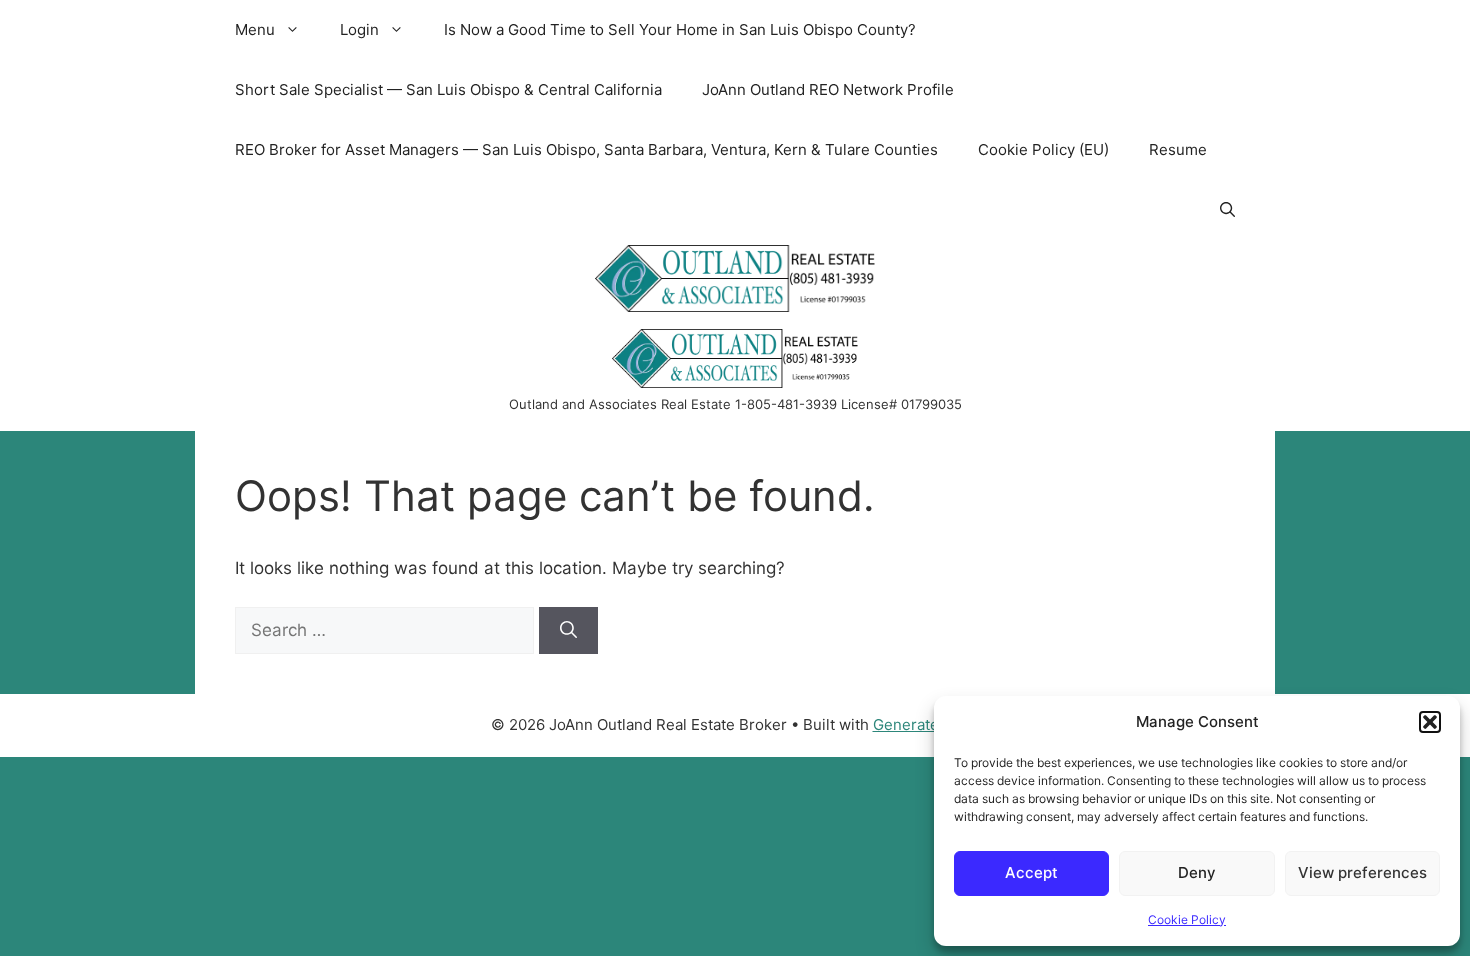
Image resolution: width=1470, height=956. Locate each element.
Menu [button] (255, 29)
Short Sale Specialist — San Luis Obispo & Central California (448, 89)
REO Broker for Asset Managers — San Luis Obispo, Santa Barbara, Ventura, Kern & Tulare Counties (586, 149)
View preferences (1362, 872)
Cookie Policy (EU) (1043, 149)
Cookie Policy (1187, 919)
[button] (1430, 722)
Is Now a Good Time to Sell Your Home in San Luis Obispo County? (680, 29)
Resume (1178, 149)
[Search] (568, 631)
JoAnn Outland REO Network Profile (828, 89)
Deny (1197, 872)
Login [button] (359, 29)
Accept (1031, 872)
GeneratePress (926, 724)
